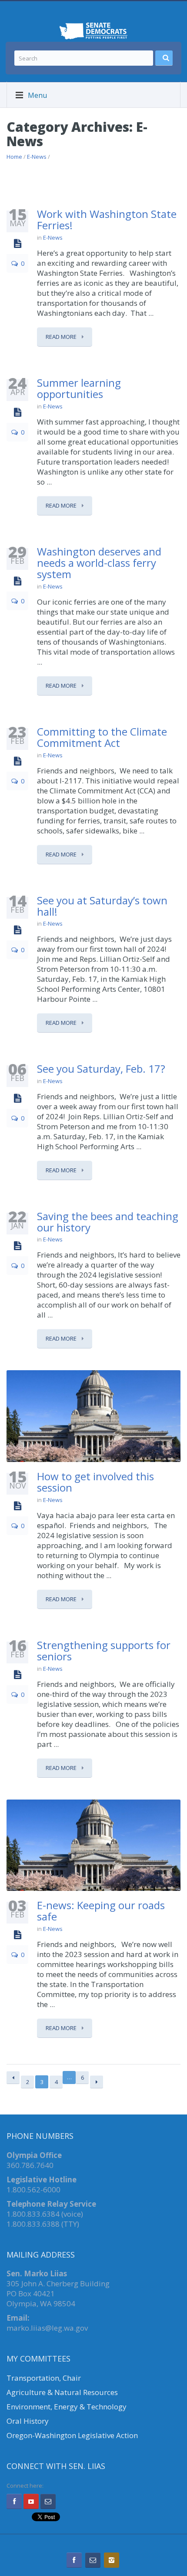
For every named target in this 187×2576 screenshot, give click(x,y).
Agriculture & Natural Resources (62, 2392)
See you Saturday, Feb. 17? (101, 1069)
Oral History (28, 2421)
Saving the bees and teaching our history (108, 1222)
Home (14, 157)
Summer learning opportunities (79, 388)
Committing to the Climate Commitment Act (102, 737)
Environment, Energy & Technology (67, 2407)
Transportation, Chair (44, 2378)
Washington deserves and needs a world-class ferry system (99, 563)
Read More (62, 337)
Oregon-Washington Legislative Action (72, 2435)
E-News (37, 157)
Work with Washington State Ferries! (107, 219)
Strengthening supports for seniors (104, 1651)
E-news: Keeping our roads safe (101, 1911)
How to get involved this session (95, 1482)
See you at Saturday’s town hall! (102, 906)
